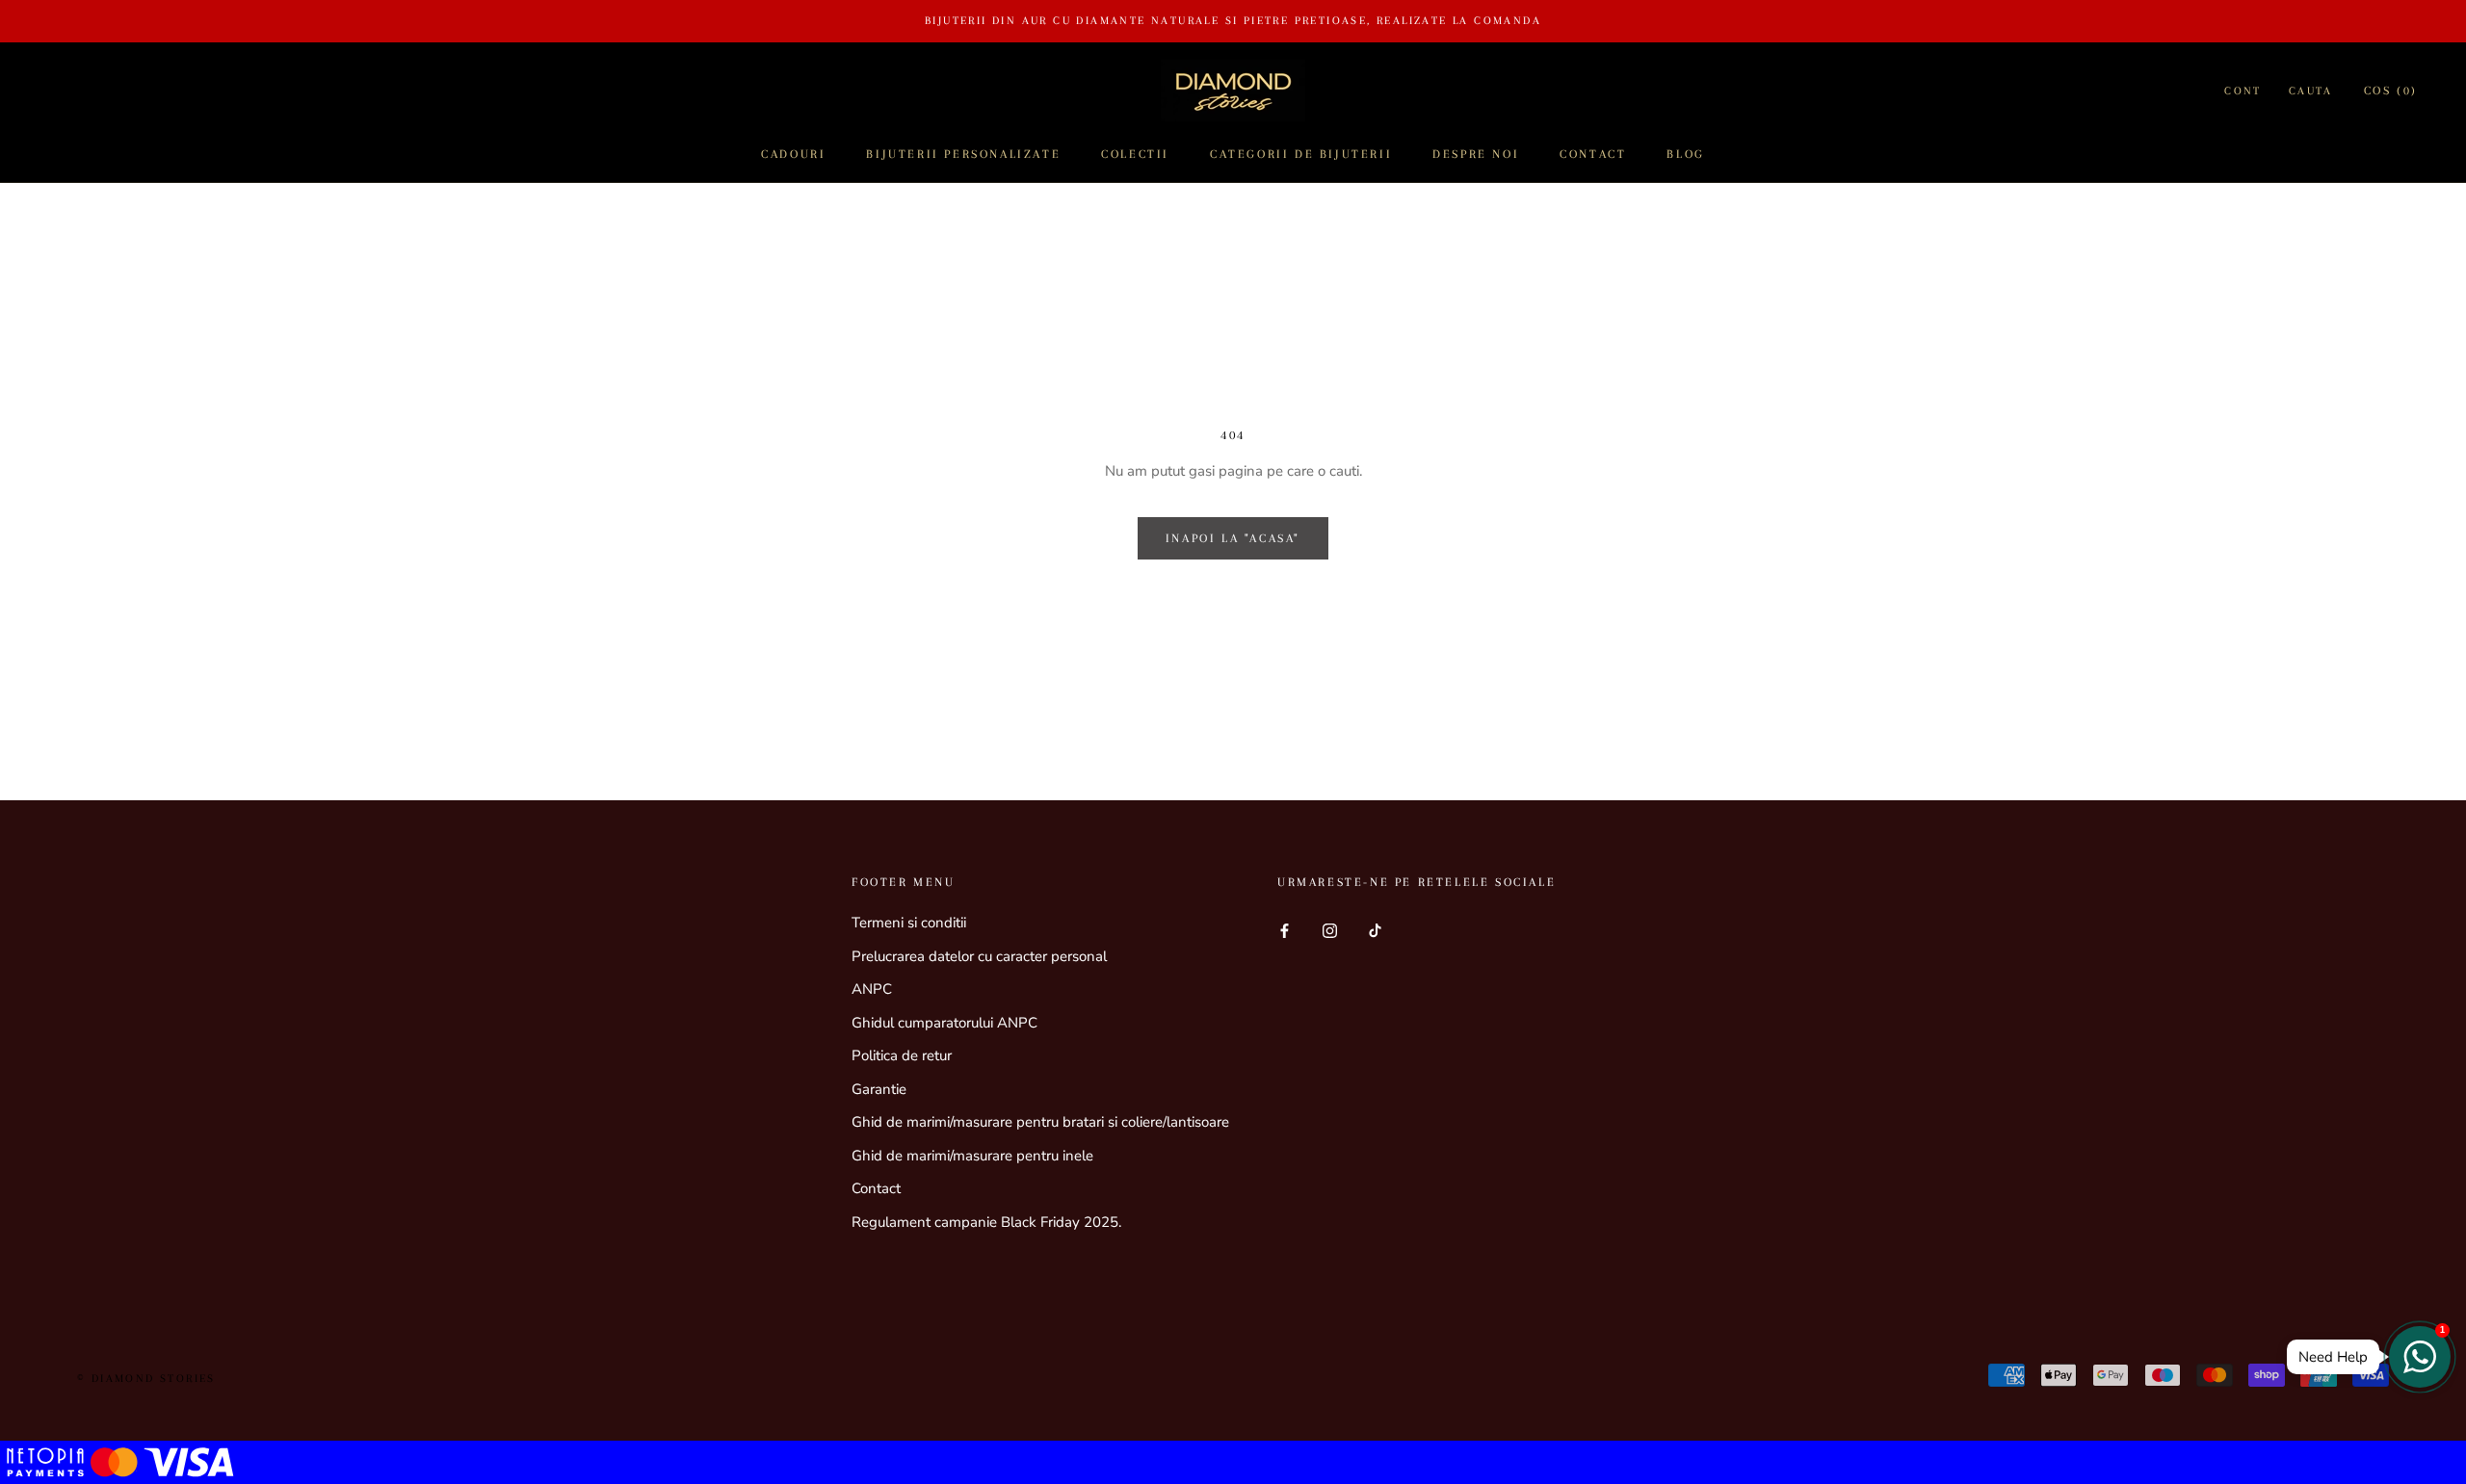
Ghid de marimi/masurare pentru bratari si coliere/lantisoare (1040, 1122)
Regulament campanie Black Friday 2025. (986, 1222)
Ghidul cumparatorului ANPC (944, 1023)
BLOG (1685, 154)
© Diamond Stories (146, 1379)
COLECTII (1135, 154)
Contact (1593, 154)
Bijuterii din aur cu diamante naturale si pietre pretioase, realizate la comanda (1233, 21)
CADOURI (793, 154)
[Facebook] (1285, 930)
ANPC (872, 989)
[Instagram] (1330, 930)
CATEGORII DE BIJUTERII (1301, 154)
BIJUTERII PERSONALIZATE (963, 154)
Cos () (2391, 91)
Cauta (2311, 91)
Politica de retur (902, 1055)
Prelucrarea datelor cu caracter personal (979, 956)
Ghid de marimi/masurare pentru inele (972, 1156)
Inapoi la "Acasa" (1233, 538)
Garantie (879, 1089)
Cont (2243, 91)
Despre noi (1476, 154)
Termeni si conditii (909, 923)
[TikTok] (1375, 930)
